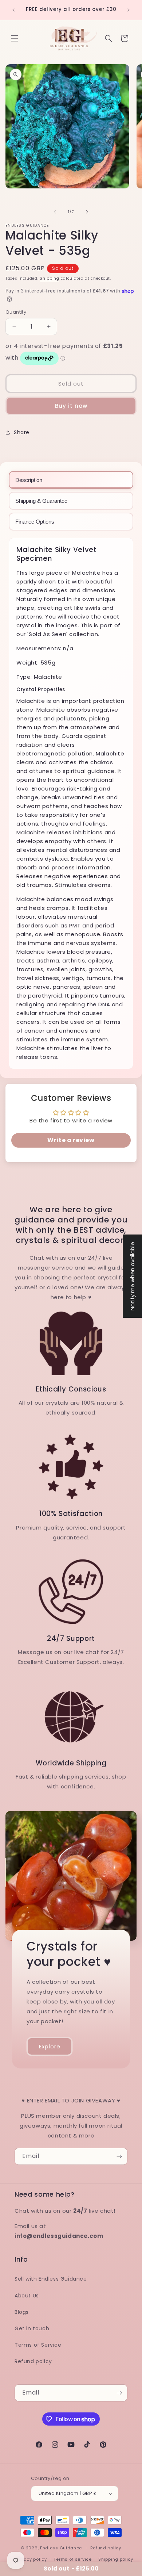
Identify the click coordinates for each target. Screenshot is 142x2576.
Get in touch (32, 2328)
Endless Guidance (61, 2548)
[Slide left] (55, 212)
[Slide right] (87, 212)
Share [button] (22, 432)
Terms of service (72, 2559)
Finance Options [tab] (35, 522)
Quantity (16, 312)
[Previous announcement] (13, 10)
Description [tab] (29, 480)
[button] (15, 38)
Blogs (22, 2312)
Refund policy (33, 2361)
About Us (27, 2296)
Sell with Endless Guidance (51, 2279)
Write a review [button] (71, 1140)
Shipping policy (116, 2559)
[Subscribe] (119, 2156)
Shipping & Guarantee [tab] (41, 501)
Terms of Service (38, 2345)
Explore (50, 2046)
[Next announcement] (129, 10)
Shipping (50, 278)
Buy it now (71, 406)
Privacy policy (31, 2559)
